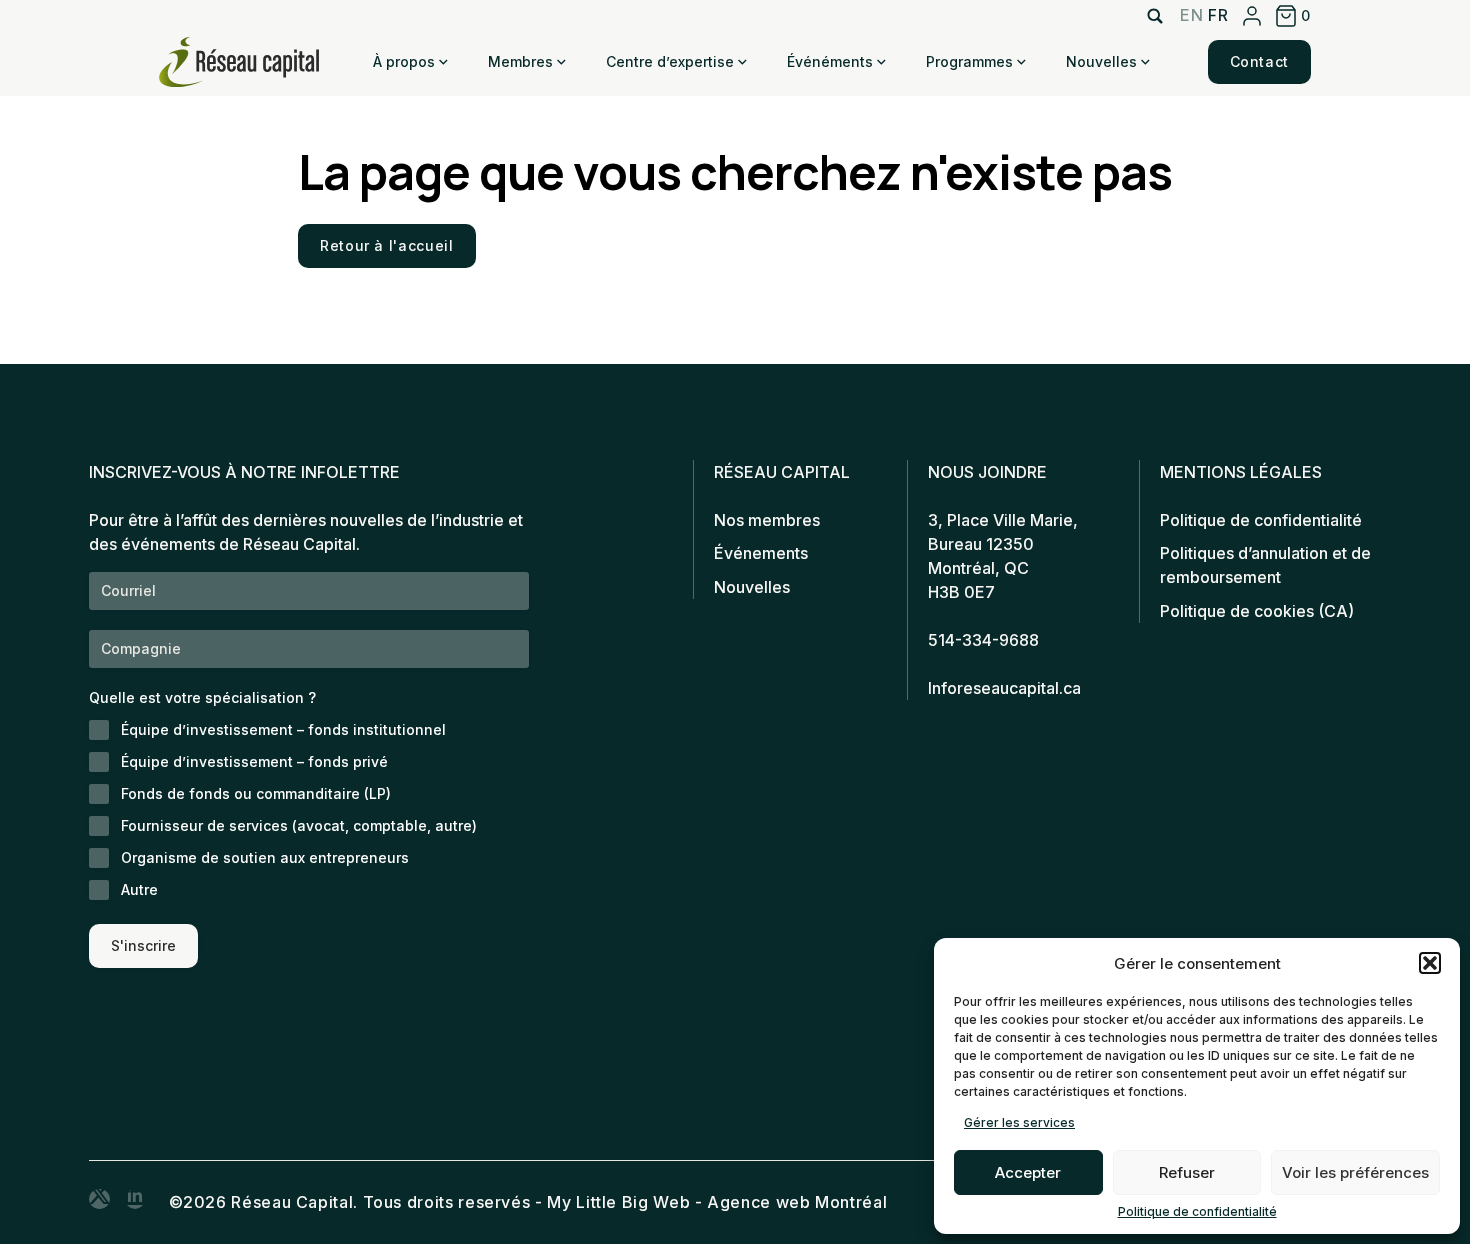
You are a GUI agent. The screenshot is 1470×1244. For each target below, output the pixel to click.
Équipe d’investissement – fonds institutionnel (283, 729)
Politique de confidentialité (1197, 1211)
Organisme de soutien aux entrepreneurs (265, 857)
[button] (1430, 963)
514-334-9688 (983, 640)
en (1191, 15)
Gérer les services (1019, 1122)
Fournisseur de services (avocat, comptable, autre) (299, 825)
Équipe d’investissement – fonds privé (254, 761)
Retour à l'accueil (387, 245)
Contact (1259, 61)
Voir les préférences (1355, 1172)
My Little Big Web (618, 1202)
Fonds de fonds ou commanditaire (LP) (256, 793)
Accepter (1028, 1172)
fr (1218, 15)
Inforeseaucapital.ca (1004, 688)
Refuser (1187, 1172)
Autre (139, 889)
